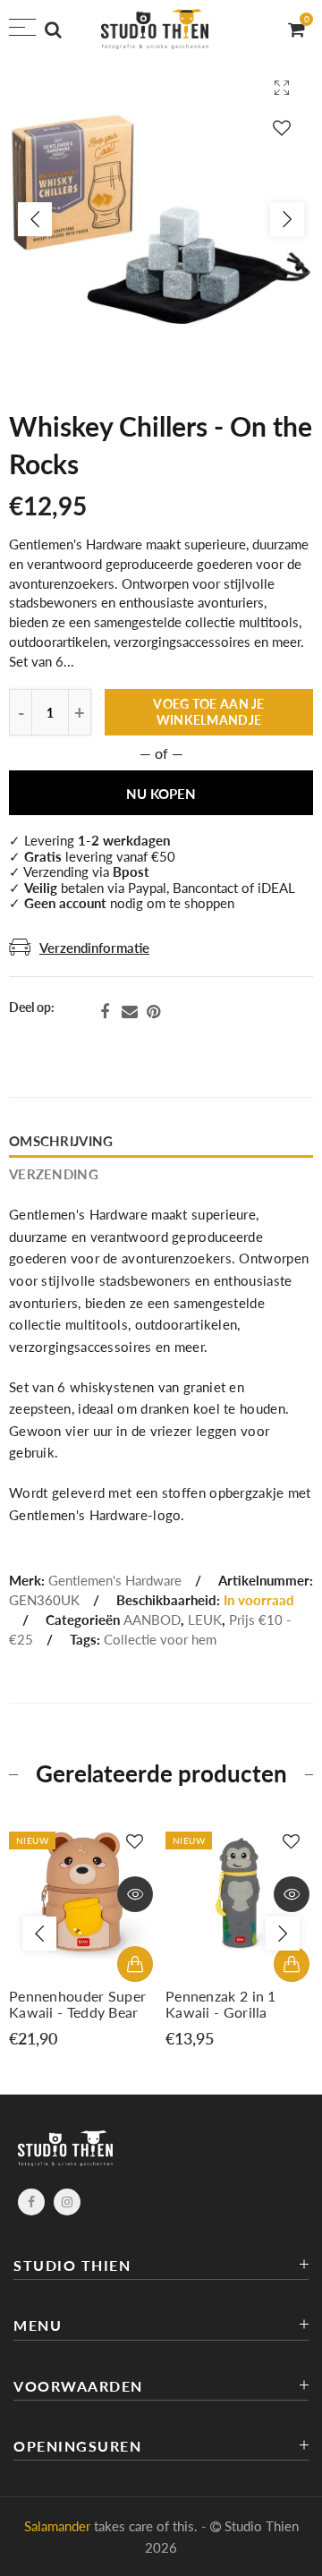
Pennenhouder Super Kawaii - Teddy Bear (77, 2004)
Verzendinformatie (94, 948)
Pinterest (153, 1012)
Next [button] (287, 219)
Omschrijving (61, 1141)
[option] (161, 219)
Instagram (67, 2202)
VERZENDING (54, 1174)
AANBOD (152, 1620)
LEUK (205, 1620)
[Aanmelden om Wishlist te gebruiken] (282, 128)
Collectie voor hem (160, 1640)
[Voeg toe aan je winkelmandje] (135, 1964)
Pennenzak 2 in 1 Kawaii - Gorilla (221, 2004)
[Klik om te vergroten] (282, 87)
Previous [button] (35, 219)
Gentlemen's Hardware (115, 1581)
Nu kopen (161, 794)
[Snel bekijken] (135, 1894)
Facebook (105, 1012)
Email (130, 1012)
